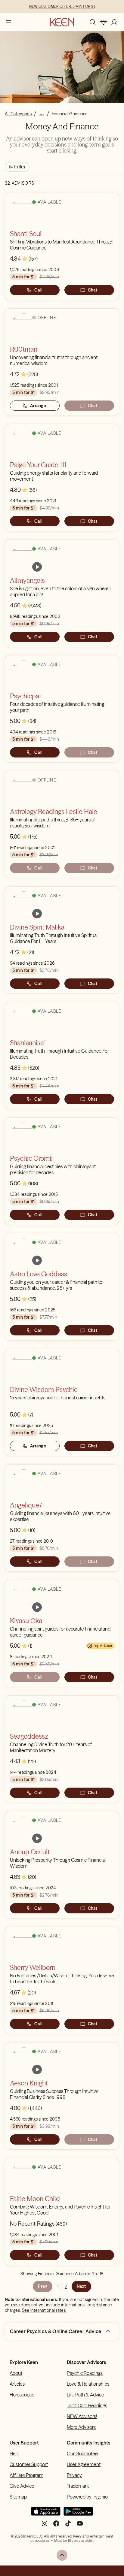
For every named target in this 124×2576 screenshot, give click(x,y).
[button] (108, 2331)
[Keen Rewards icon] (104, 22)
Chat (93, 290)
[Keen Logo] (62, 22)
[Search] (93, 22)
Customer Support (29, 2464)
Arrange (38, 406)
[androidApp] (78, 2514)
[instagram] (45, 2526)
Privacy (74, 2475)
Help (14, 2454)
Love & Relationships (88, 2384)
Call (38, 290)
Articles (17, 2384)
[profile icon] (114, 22)
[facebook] (56, 2526)
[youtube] (80, 2526)
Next (81, 2286)
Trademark (78, 2486)
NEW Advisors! (82, 2416)
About (16, 2373)
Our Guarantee (82, 2454)
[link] (37, 567)
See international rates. (44, 2310)
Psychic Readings (85, 2373)
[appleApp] (46, 2514)
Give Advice (22, 2486)
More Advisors (81, 2427)
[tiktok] (68, 2526)
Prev (42, 2286)
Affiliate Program (26, 2475)
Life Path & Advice (85, 2395)
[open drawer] (8, 22)
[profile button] (114, 22)
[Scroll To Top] (62, 2555)
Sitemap (18, 2497)
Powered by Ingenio (87, 2497)
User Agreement (84, 2464)
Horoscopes (22, 2395)
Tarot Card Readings (87, 2405)
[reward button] (104, 22)
